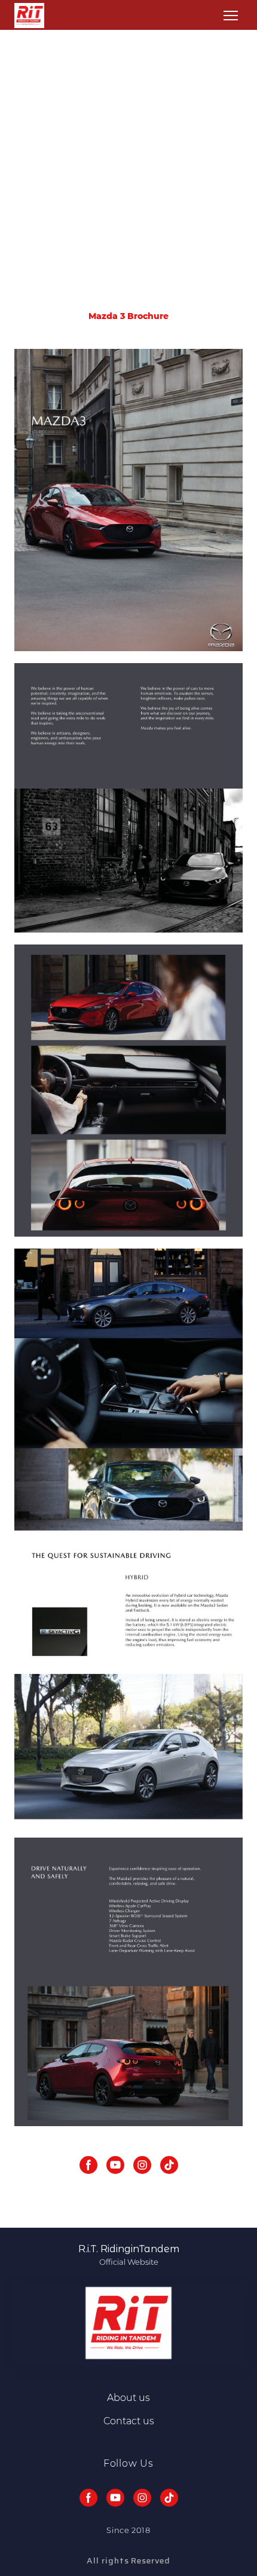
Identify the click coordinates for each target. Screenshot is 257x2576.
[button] (88, 2165)
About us (128, 2398)
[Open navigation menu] (231, 16)
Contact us (129, 2421)
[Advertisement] (128, 176)
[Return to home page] (29, 16)
